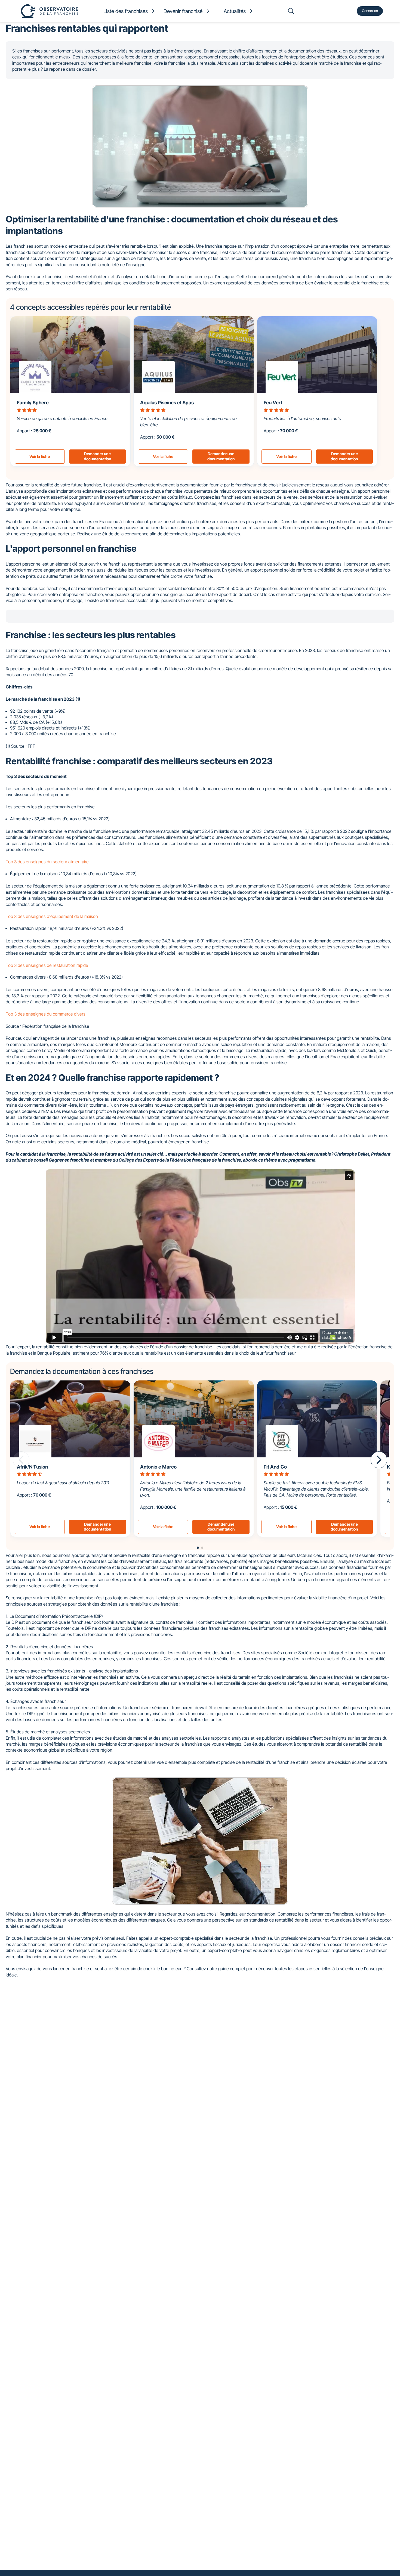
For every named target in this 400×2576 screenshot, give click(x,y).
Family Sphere (33, 403)
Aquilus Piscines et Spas (167, 403)
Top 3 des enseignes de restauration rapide (47, 965)
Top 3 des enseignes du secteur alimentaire (47, 862)
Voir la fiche (40, 456)
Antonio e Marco (158, 1467)
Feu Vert (273, 403)
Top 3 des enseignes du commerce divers (46, 1014)
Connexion (370, 11)
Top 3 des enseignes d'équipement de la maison (52, 916)
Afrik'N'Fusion (32, 1467)
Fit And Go (275, 1467)
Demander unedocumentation (98, 456)
